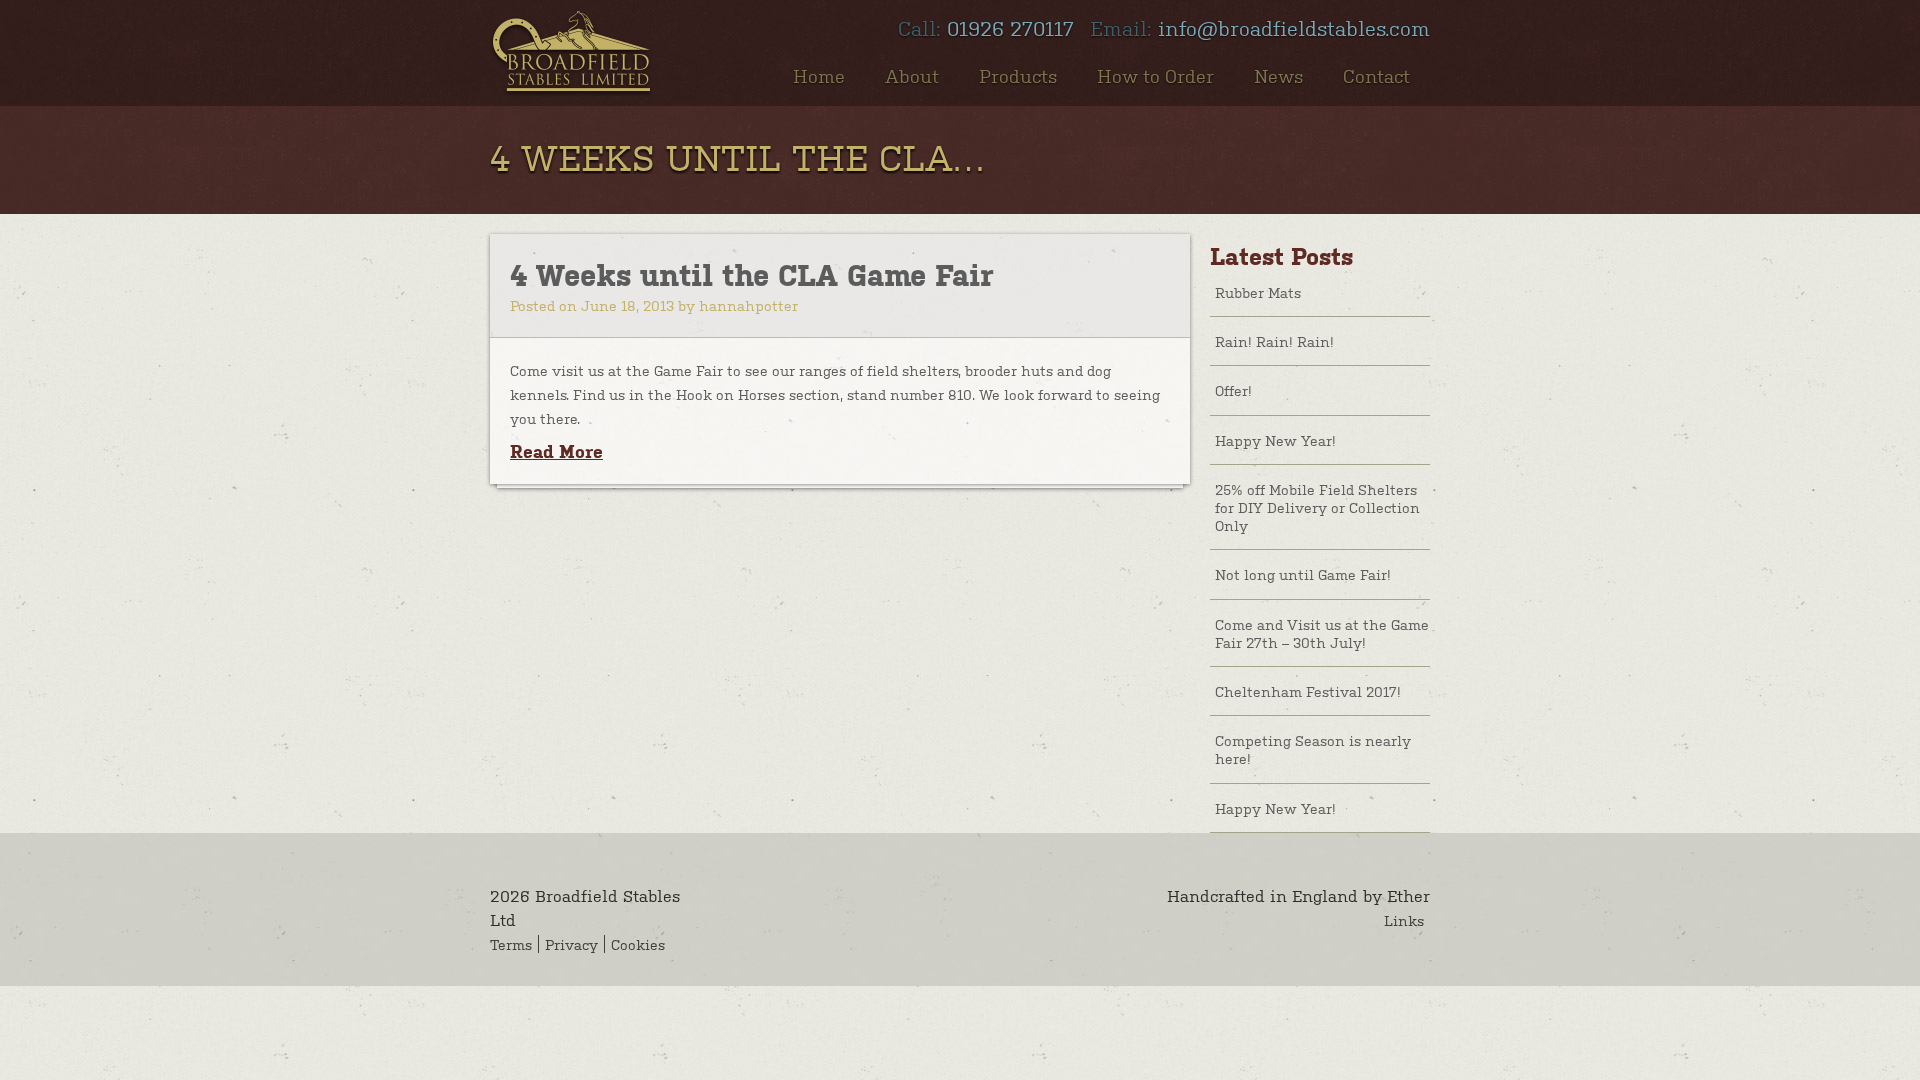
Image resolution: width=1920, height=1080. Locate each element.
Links (1404, 920)
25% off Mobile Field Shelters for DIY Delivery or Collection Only (1317, 507)
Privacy (571, 944)
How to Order (1155, 75)
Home (819, 75)
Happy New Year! (1275, 440)
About (912, 75)
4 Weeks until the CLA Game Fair (751, 275)
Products (1018, 75)
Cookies (638, 944)
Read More (556, 451)
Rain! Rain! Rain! (1274, 341)
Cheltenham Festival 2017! (1308, 691)
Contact (1376, 75)
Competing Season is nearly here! (1313, 749)
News (1278, 75)
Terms (511, 944)
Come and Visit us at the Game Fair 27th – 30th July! (1322, 633)
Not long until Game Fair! (1303, 574)
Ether (1408, 895)
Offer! (1233, 390)
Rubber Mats (1258, 292)
